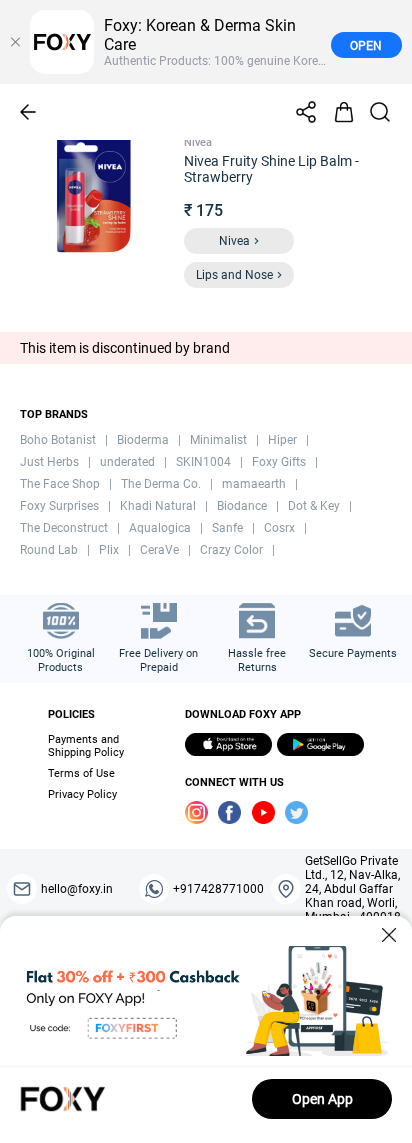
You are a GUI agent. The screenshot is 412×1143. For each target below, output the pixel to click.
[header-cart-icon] (344, 112)
